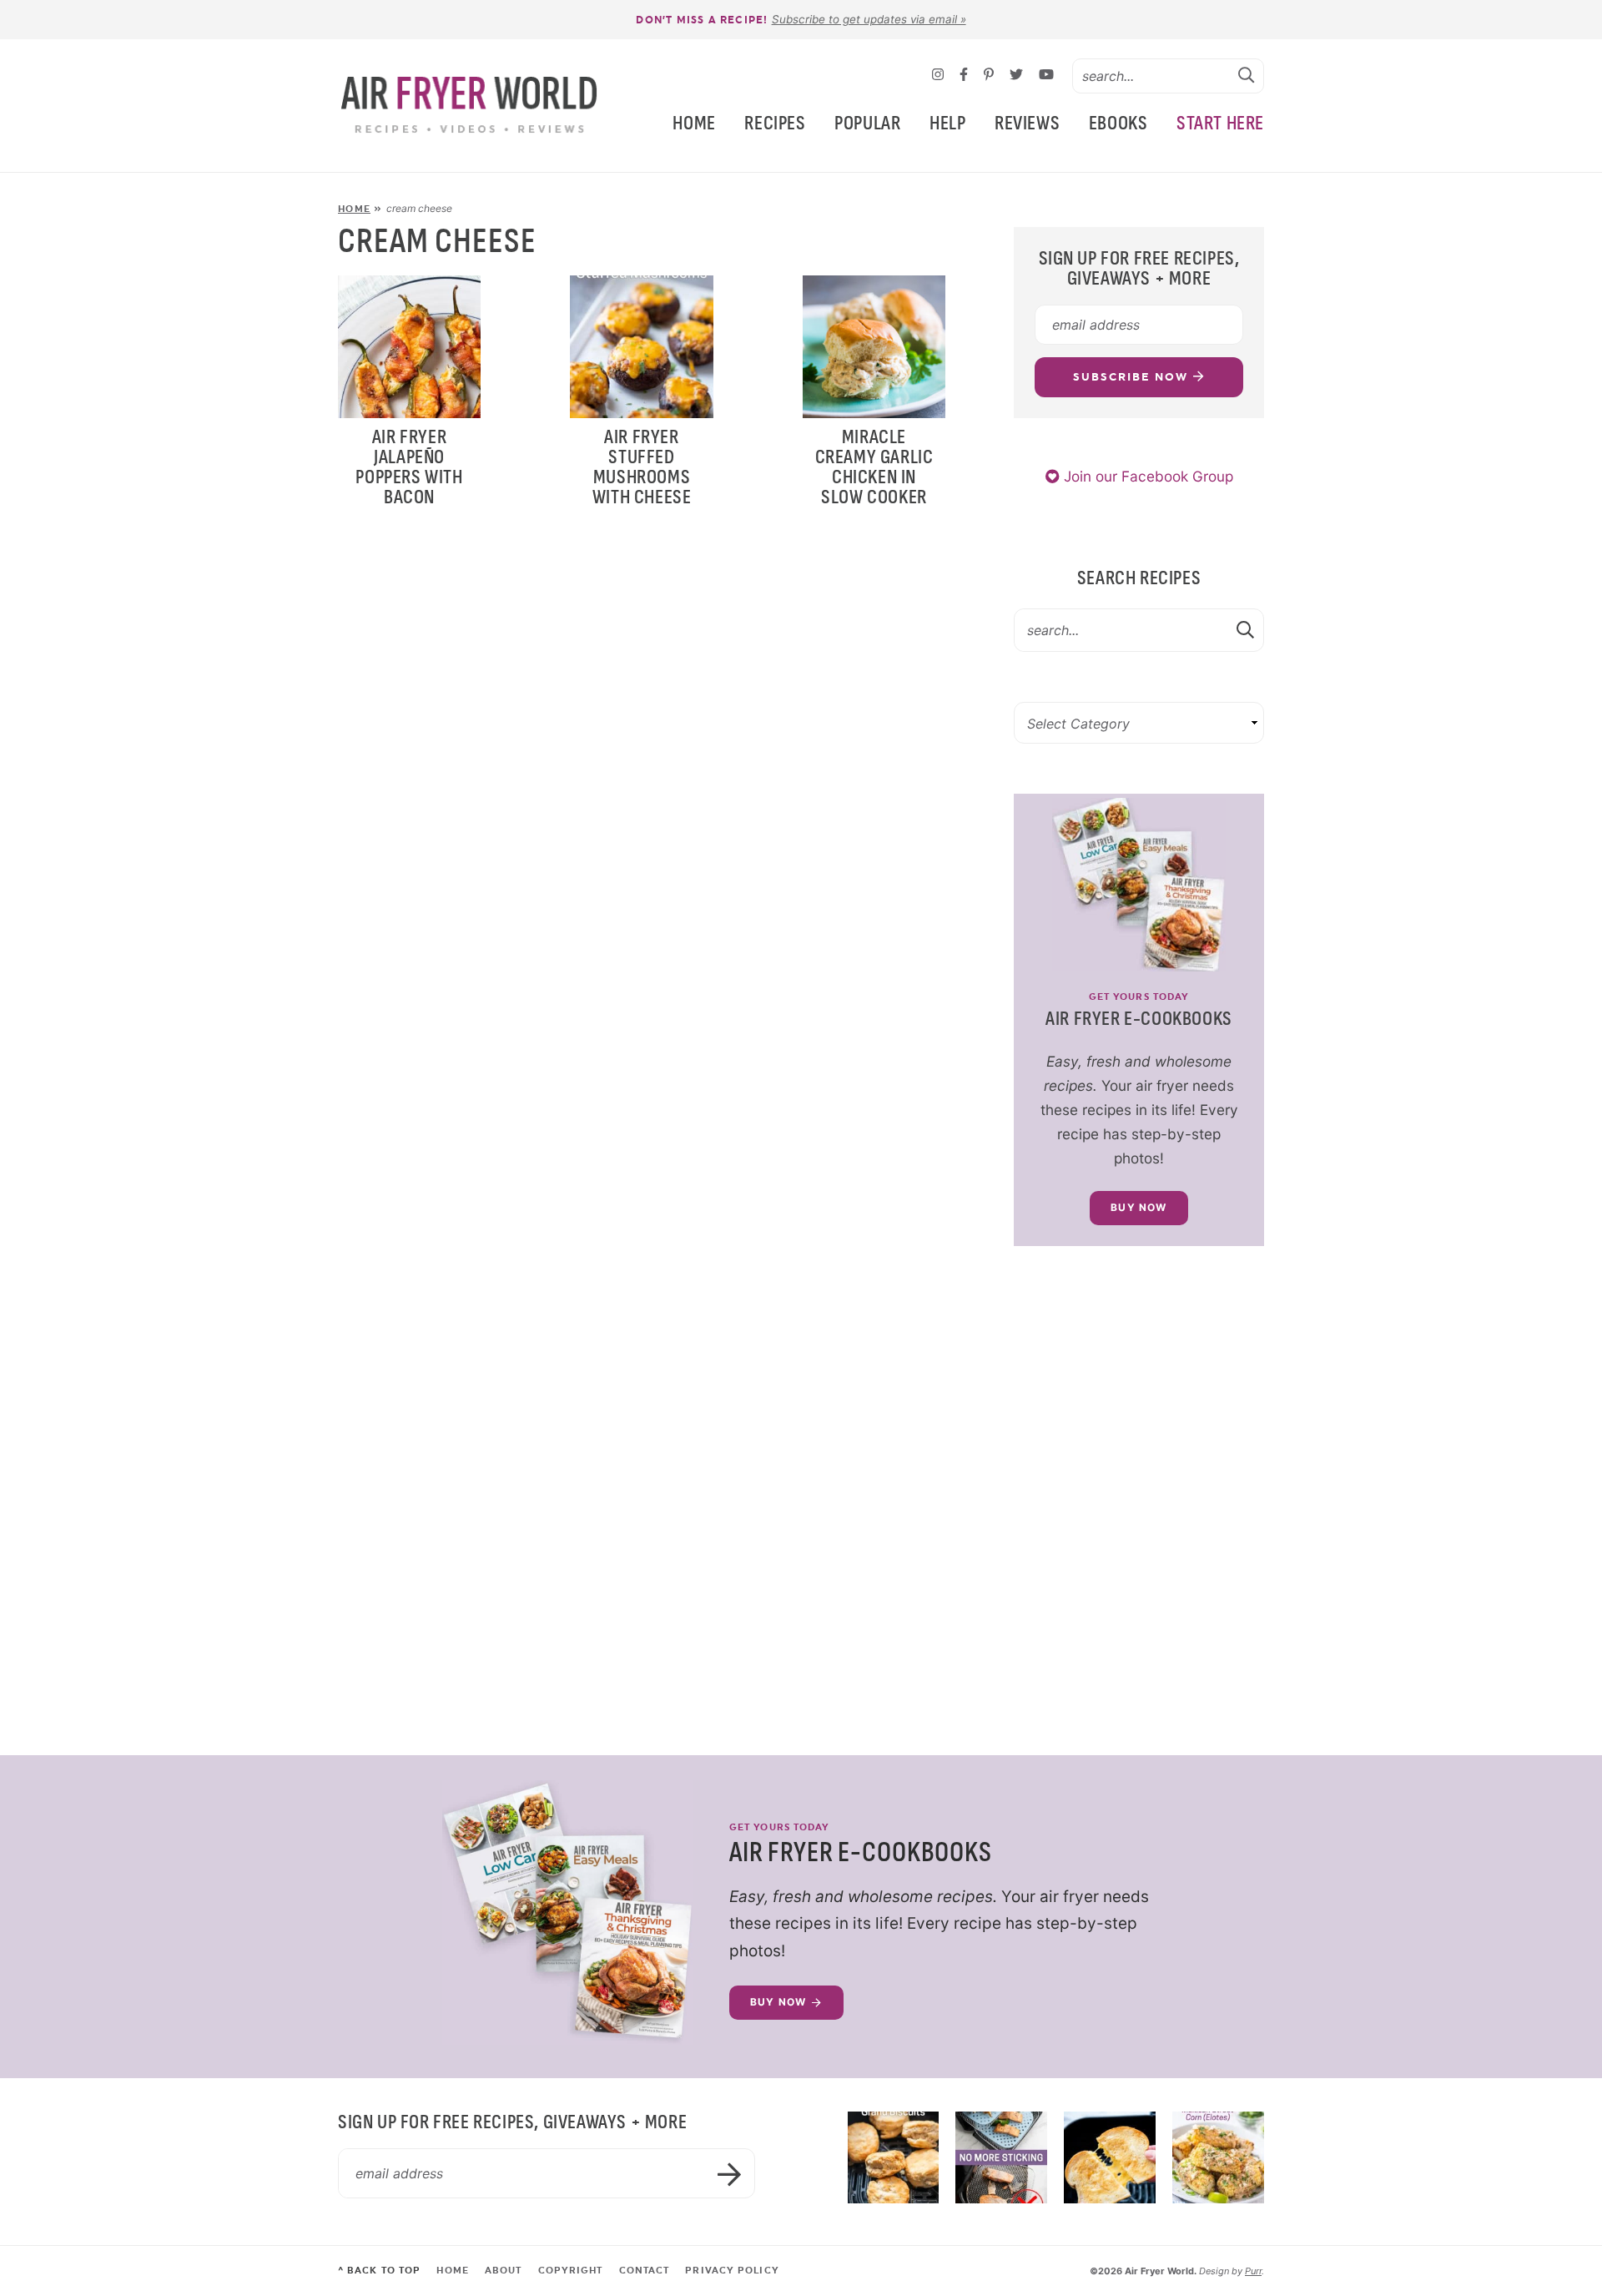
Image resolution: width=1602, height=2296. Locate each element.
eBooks (1118, 123)
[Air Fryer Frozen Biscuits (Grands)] (894, 2157)
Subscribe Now (1133, 377)
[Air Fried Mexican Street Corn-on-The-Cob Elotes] (1218, 2157)
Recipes (775, 123)
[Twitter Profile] (1018, 76)
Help (947, 123)
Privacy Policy (732, 2271)
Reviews (1027, 123)
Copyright (571, 2271)
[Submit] (1247, 75)
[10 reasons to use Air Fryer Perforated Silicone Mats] (1001, 2157)
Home (694, 123)
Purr (1253, 2271)
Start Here (1220, 123)
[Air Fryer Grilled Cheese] (1110, 2157)
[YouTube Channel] (1046, 76)
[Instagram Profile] (940, 76)
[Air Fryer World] (469, 106)
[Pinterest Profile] (991, 76)
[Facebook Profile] (966, 76)
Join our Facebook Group (1146, 476)
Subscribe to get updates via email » (869, 19)
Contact (645, 2271)
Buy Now (1139, 1207)
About (504, 2271)
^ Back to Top (379, 2271)
